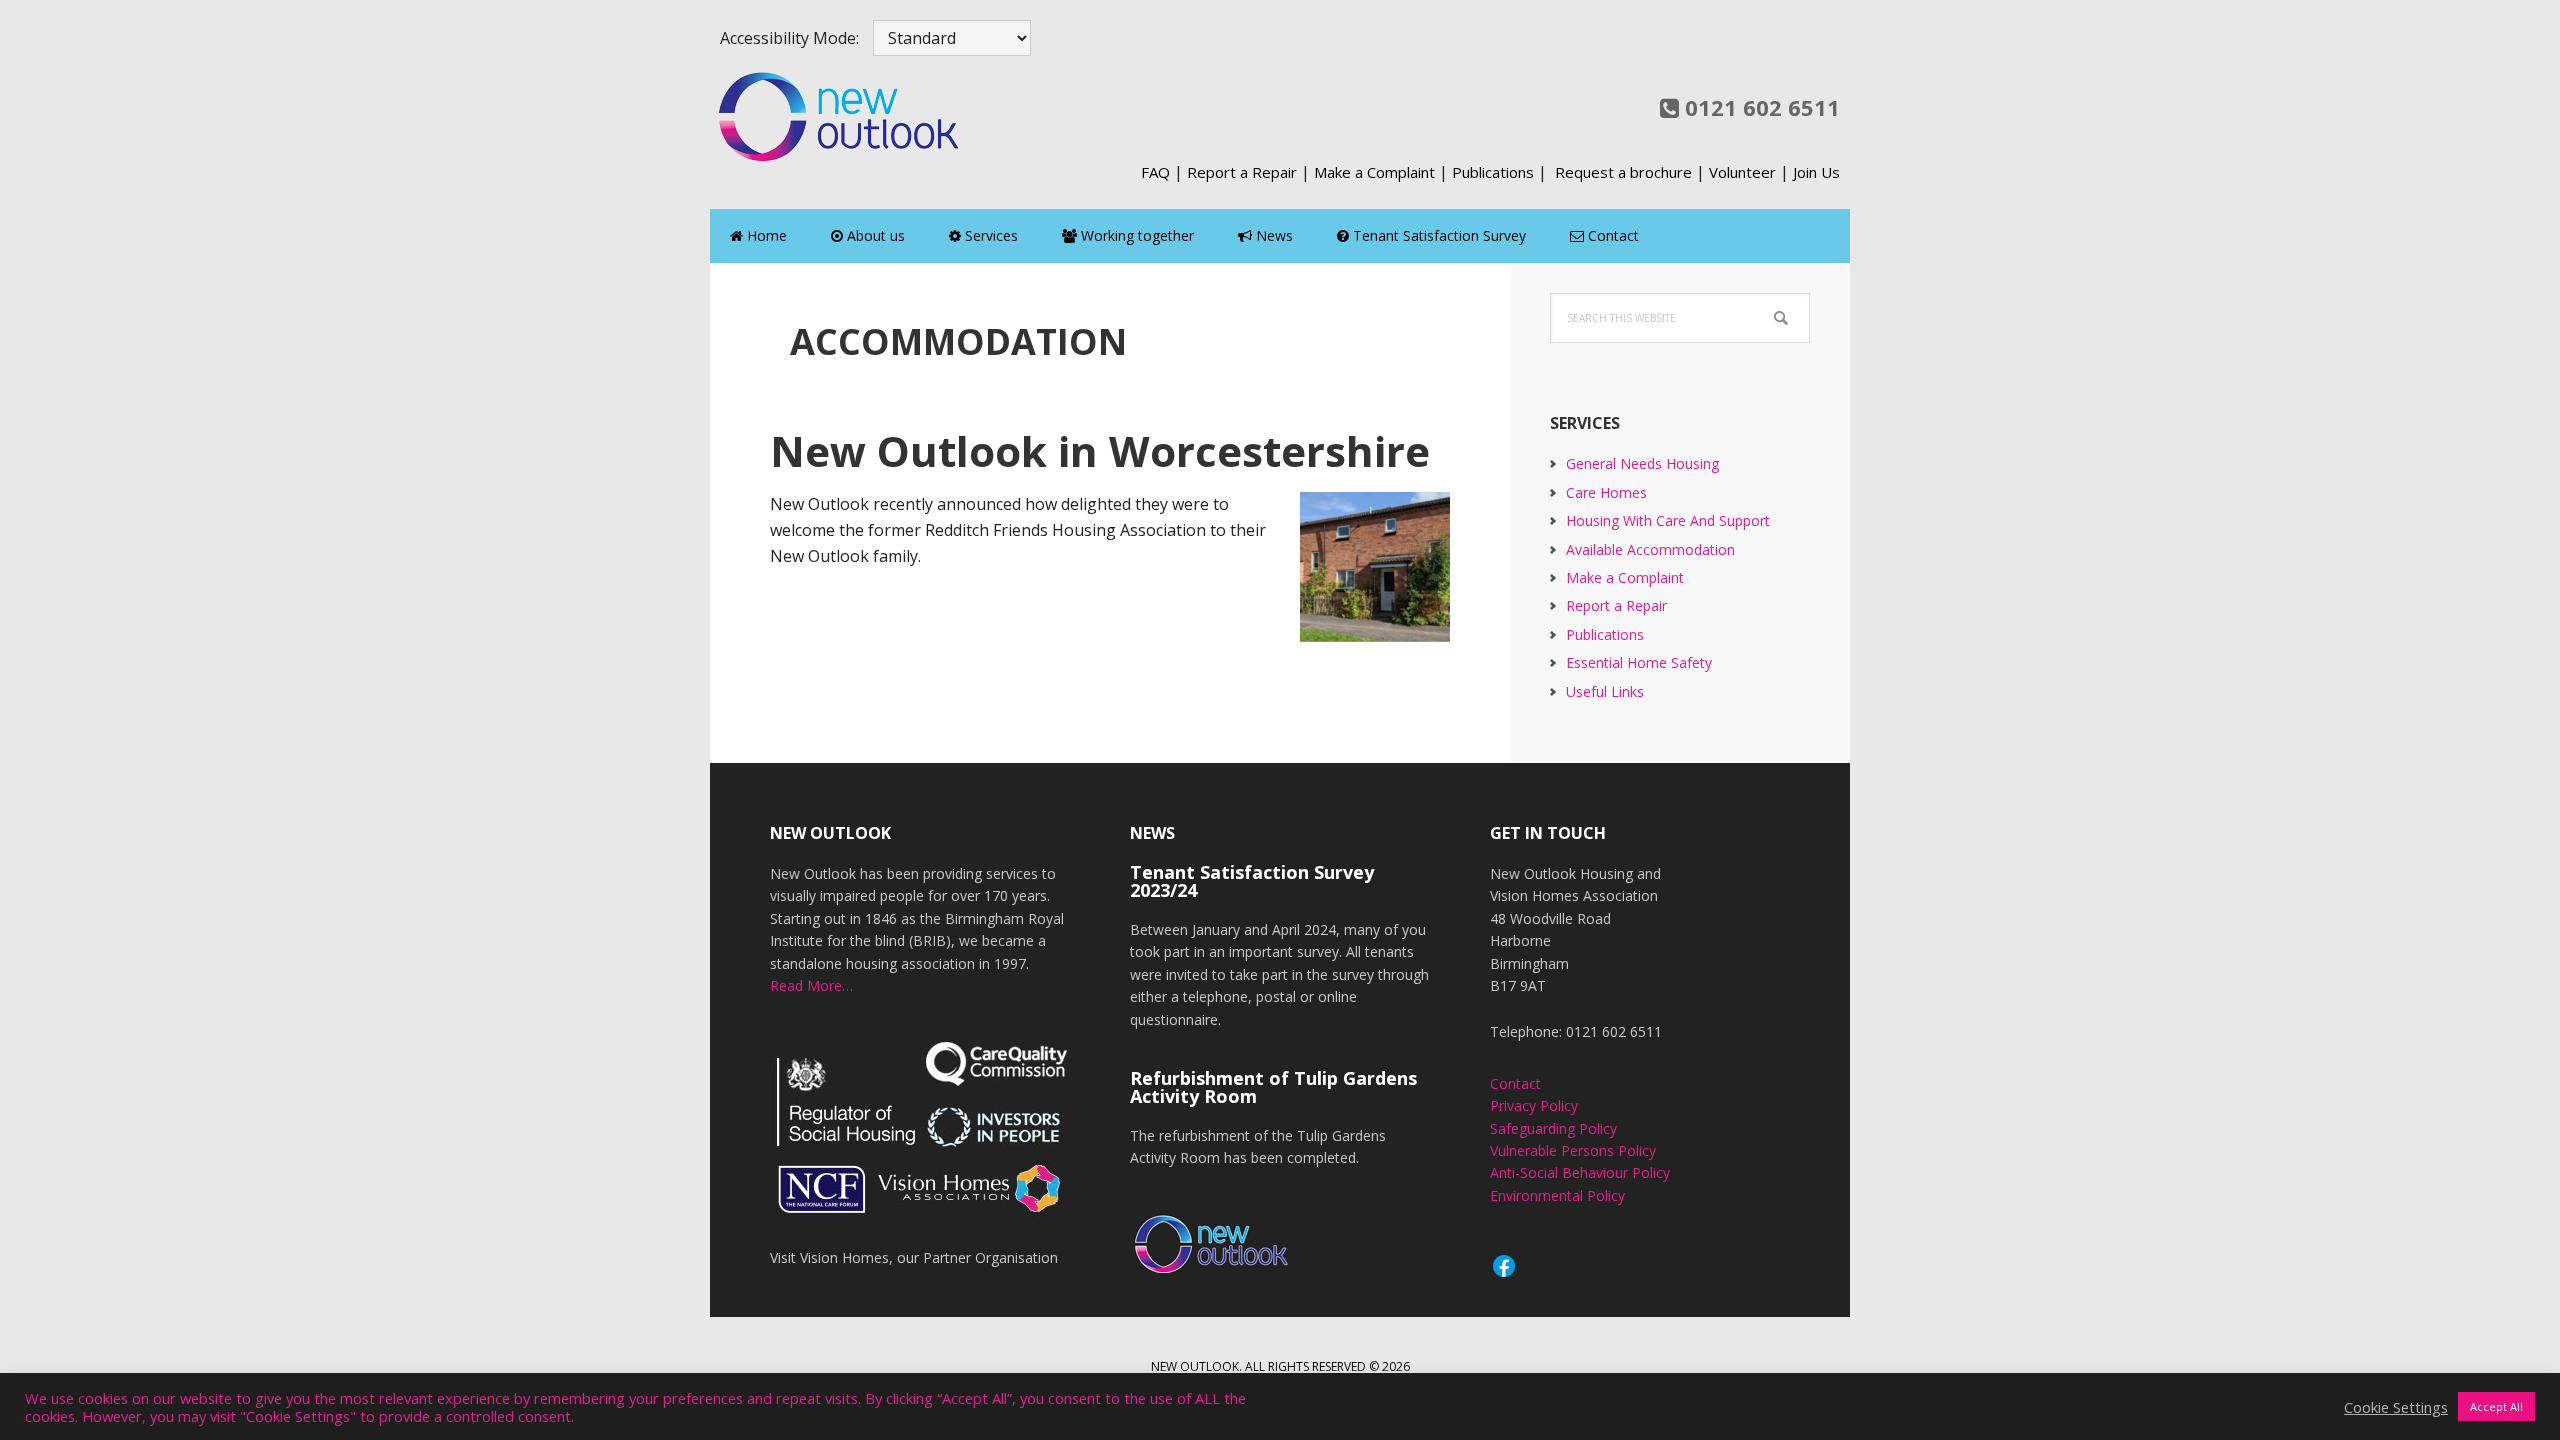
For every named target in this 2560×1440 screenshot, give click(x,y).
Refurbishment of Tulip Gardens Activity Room (1273, 1087)
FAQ (1155, 172)
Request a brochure (1623, 172)
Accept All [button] (2496, 1406)
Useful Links (1605, 691)
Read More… (811, 985)
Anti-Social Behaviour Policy (1580, 1172)
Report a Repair (1242, 172)
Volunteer (1742, 172)
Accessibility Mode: (789, 38)
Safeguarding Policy (1553, 1128)
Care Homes (1606, 492)
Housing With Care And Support (1668, 520)
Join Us (1816, 172)
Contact (1515, 1083)
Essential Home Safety (1639, 662)
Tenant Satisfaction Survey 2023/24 (1252, 881)
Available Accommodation (1650, 549)
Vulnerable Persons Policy (1573, 1150)
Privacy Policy (1534, 1105)
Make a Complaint (1374, 172)
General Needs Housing (1642, 463)
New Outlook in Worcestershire (1100, 450)
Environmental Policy (1557, 1195)
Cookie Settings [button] (2396, 1407)
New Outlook (840, 116)
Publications (1493, 172)
